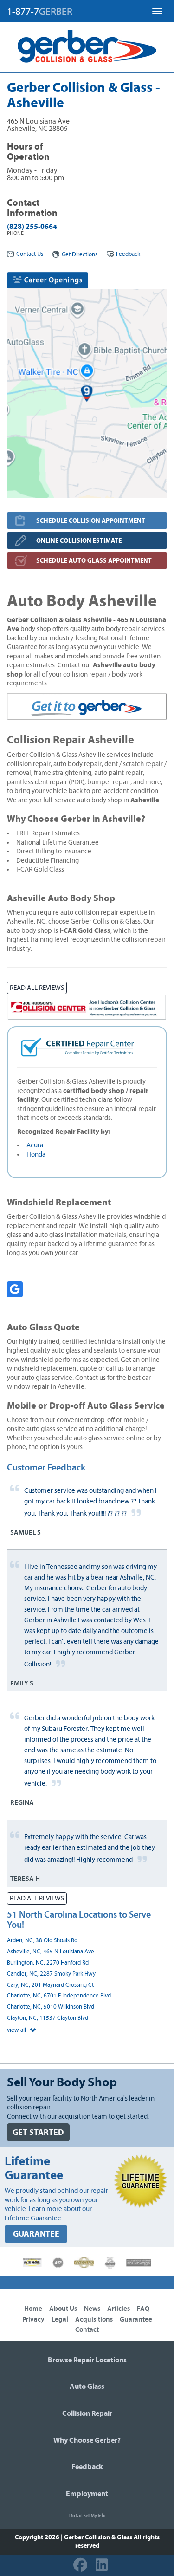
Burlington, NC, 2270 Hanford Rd (48, 1963)
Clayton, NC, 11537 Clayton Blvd (48, 2018)
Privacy (33, 2319)
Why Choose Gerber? (87, 2440)
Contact (87, 2330)
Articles (119, 2309)
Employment (87, 2494)
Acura (35, 1145)
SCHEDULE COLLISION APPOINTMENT (91, 521)
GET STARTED (38, 2132)
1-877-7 (40, 12)
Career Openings (52, 280)
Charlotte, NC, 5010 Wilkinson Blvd (51, 2007)
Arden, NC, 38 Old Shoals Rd (42, 1941)
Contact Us (30, 254)
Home (33, 2309)
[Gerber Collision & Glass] (87, 46)
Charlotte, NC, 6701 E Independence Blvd (59, 1996)
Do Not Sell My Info (87, 2516)
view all (17, 2030)
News (92, 2309)
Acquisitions (94, 2319)
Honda (36, 1155)
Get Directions (80, 255)
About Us (63, 2309)
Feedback (128, 254)
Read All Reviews (37, 988)
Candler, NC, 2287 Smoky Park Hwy (51, 1974)
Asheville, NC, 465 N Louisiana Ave (51, 1952)
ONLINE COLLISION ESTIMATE (79, 541)
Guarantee (136, 2319)
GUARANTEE (36, 2234)
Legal (60, 2319)
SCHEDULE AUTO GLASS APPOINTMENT (94, 561)
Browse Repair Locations (87, 2360)
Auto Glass (87, 2387)
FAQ (143, 2309)
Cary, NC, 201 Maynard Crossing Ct (50, 1985)
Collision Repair (87, 2413)
